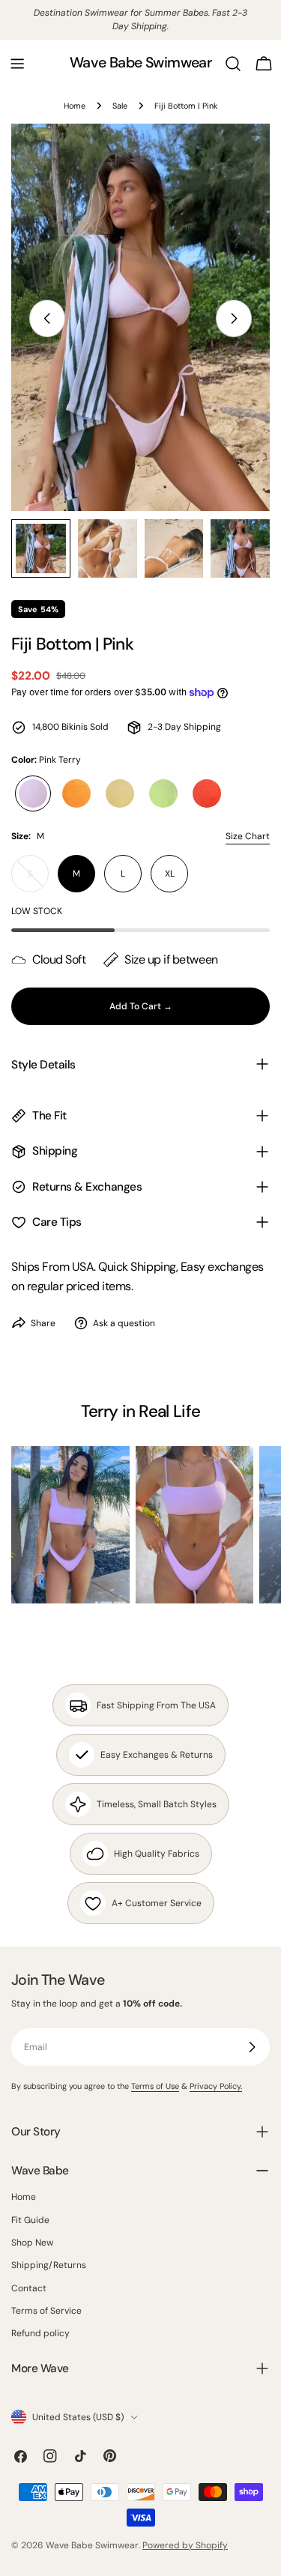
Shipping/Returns (49, 2265)
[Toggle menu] (17, 64)
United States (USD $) (78, 2417)
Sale (120, 106)
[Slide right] (234, 318)
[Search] (233, 64)
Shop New (32, 2243)
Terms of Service (46, 2311)
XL (170, 874)
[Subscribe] (252, 2047)
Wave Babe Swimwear (140, 63)
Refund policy (40, 2333)
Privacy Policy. (216, 2086)
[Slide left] (47, 318)
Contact (29, 2288)
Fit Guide (30, 2220)
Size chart (248, 836)
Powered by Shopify (185, 2545)
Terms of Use (155, 2086)
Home (75, 106)
